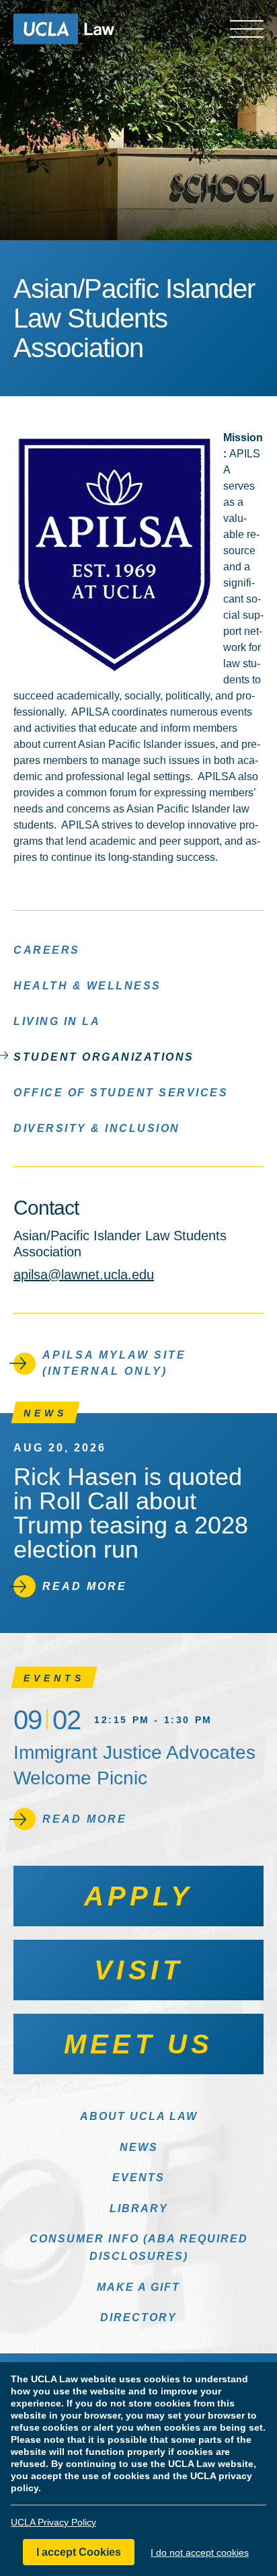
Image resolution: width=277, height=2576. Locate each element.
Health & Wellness (87, 986)
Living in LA (57, 1021)
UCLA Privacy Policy (53, 2522)
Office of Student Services (121, 1093)
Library (139, 2208)
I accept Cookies (79, 2552)
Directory (138, 2317)
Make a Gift (138, 2287)
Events (138, 2177)
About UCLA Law (139, 2116)
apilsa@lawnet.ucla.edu (84, 1275)
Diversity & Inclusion (97, 1128)
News (139, 2147)
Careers (47, 950)
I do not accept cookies (200, 2552)
